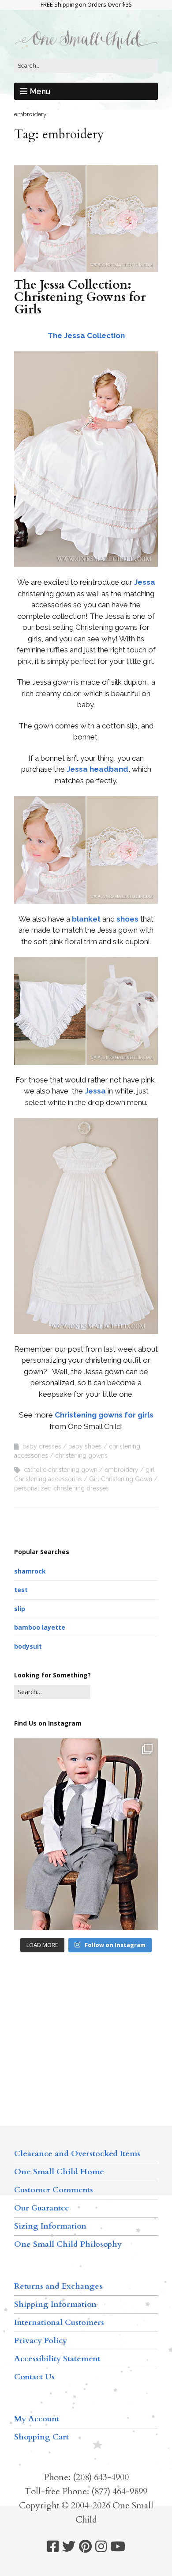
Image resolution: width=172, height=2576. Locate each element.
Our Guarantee (42, 2208)
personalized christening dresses (62, 1488)
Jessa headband (97, 769)
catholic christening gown (61, 1470)
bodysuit (28, 1646)
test (21, 1590)
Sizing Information (50, 2226)
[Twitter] (69, 2547)
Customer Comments (54, 2190)
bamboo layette (40, 1627)
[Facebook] (53, 2547)
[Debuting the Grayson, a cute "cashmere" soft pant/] (86, 1834)
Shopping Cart (41, 2437)
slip (20, 1609)
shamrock (30, 1571)
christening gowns (81, 1456)
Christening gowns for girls (104, 1415)
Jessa (145, 582)
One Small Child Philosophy (68, 2244)
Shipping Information (55, 2304)
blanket (86, 919)
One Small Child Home (59, 2172)
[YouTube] (118, 2547)
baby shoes (85, 1446)
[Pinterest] (85, 2547)
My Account (37, 2419)
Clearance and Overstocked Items (77, 2154)
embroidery (122, 1470)
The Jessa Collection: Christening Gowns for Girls (80, 297)
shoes (127, 919)
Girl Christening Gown (121, 1479)
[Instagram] (101, 2547)
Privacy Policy (41, 2341)
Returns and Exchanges (58, 2286)
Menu (40, 91)
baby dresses (42, 1446)
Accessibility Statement (57, 2359)
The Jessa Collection (86, 335)
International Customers (59, 2323)
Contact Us (34, 2377)
